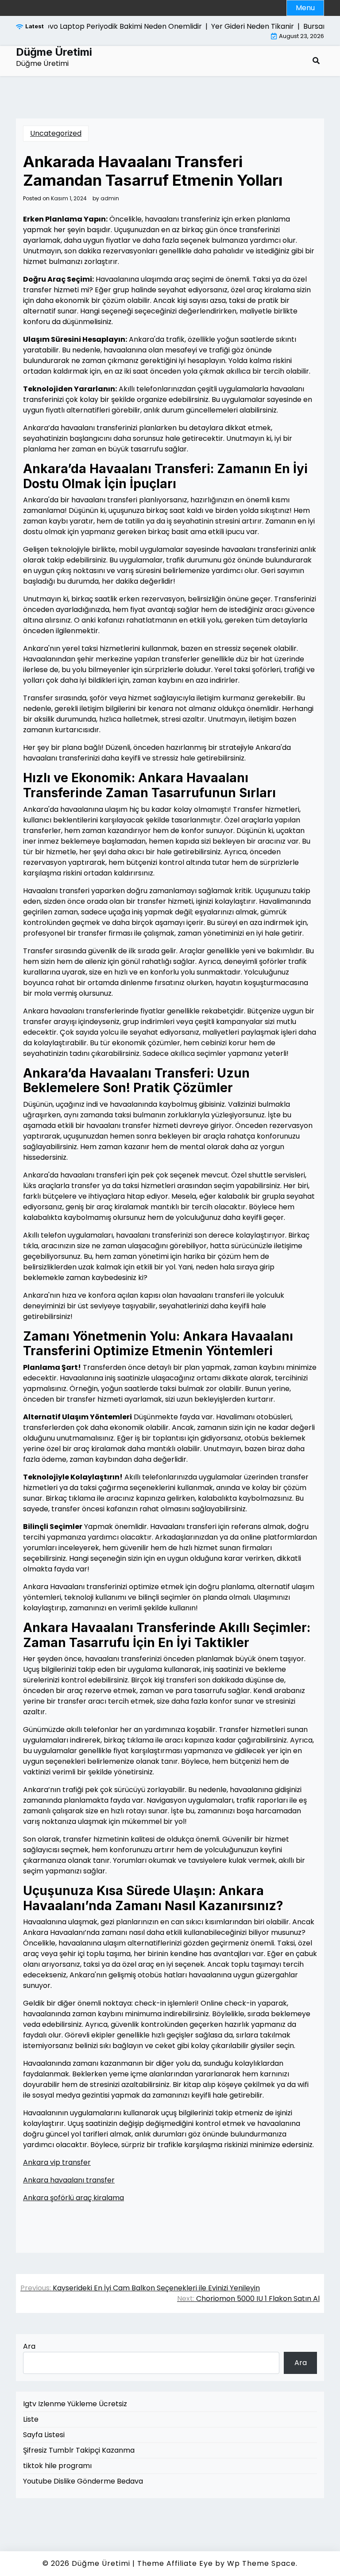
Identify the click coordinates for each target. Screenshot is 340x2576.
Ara (29, 2346)
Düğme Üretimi (54, 52)
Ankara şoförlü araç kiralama (73, 2198)
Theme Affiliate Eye (175, 2563)
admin (110, 199)
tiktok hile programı (57, 2466)
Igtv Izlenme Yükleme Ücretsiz (75, 2404)
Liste (31, 2419)
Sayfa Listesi (44, 2435)
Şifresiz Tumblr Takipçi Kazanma (79, 2450)
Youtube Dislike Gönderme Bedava (83, 2481)
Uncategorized (56, 133)
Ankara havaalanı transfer (69, 2180)
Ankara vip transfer (57, 2162)
